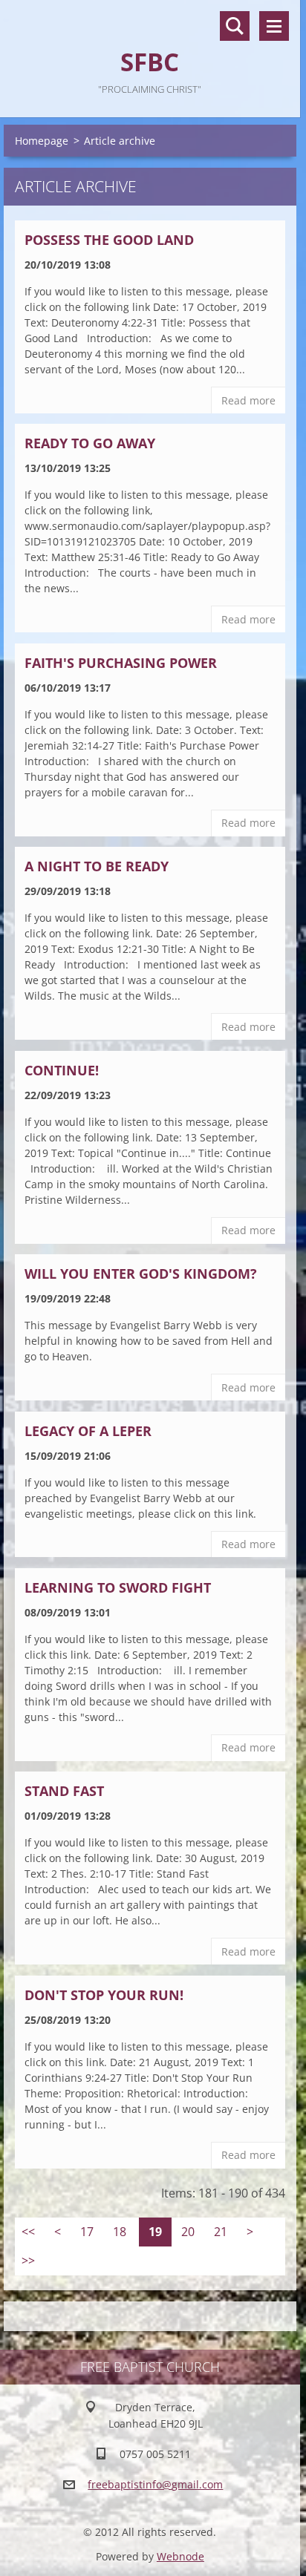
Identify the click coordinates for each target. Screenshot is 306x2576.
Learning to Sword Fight (118, 1587)
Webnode (180, 2556)
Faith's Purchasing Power (121, 663)
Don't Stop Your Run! (104, 1995)
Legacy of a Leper (88, 1431)
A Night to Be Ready (97, 866)
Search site (235, 26)
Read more (248, 400)
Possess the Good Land (109, 240)
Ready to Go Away (90, 443)
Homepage (42, 141)
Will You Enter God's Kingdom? (141, 1274)
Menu (274, 26)
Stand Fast (64, 1791)
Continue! (62, 1070)
